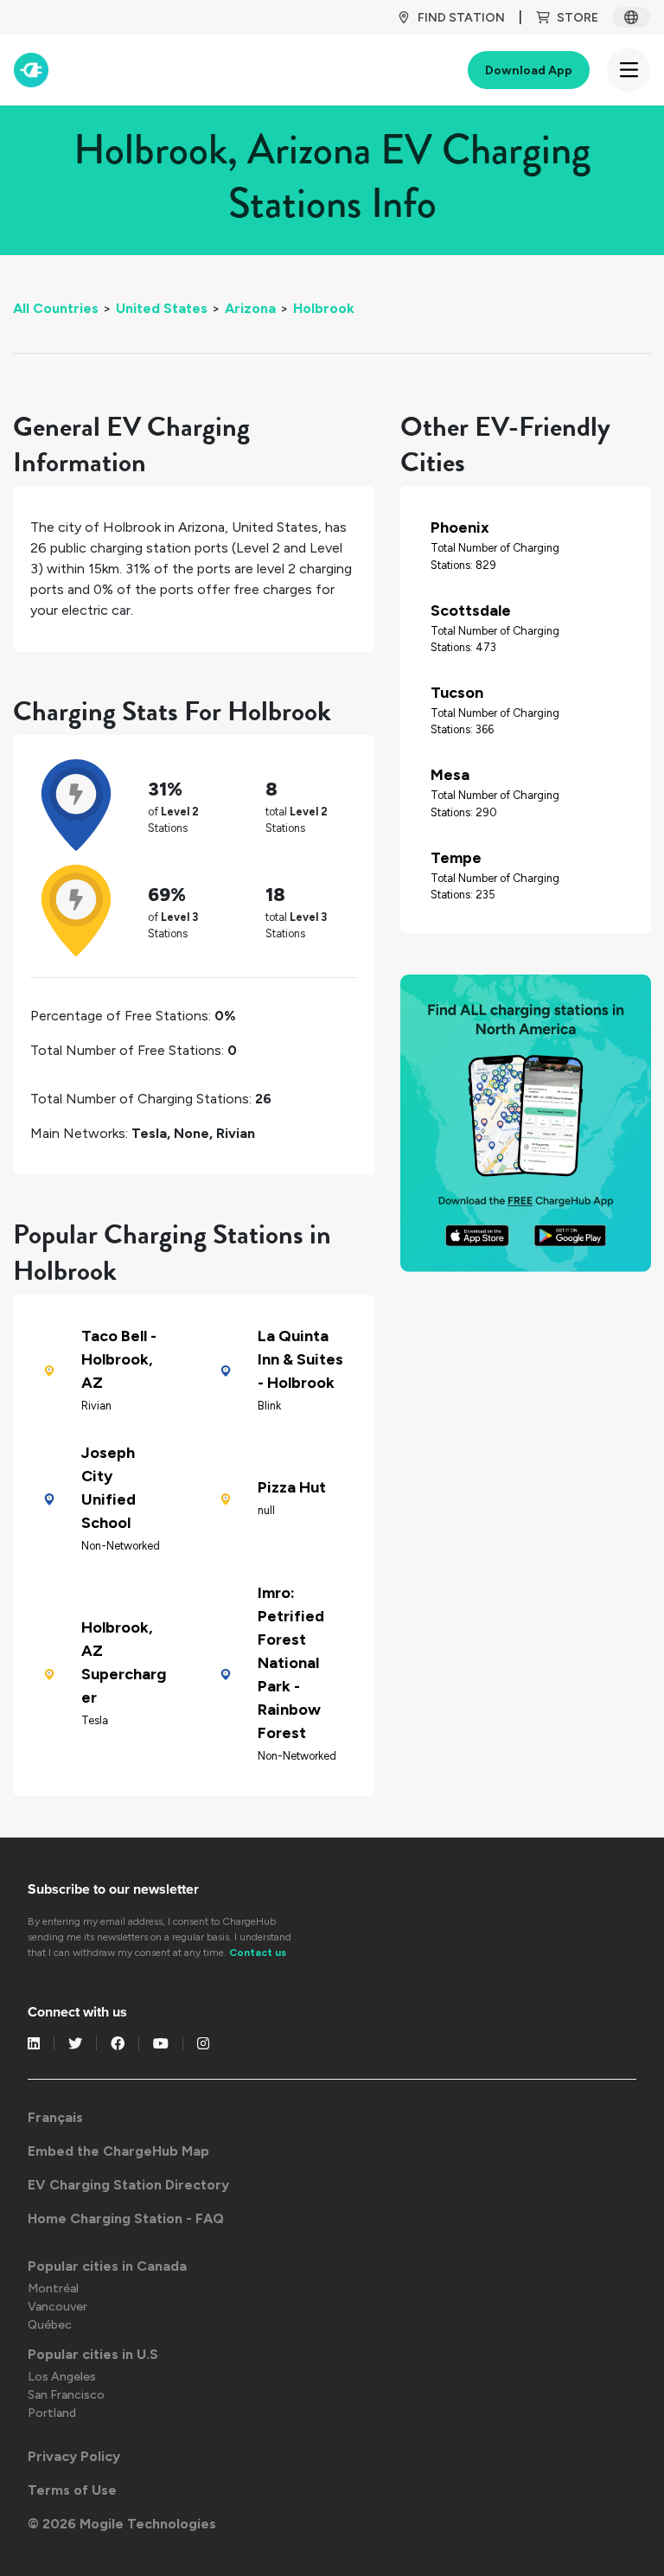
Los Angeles (62, 2377)
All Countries (56, 308)
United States (162, 308)
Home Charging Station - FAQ (126, 2218)
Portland (52, 2413)
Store (578, 18)
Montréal (53, 2288)
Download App (529, 70)
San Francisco (66, 2395)
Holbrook (324, 308)
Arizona (250, 308)
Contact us (258, 1953)
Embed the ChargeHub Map (118, 2151)
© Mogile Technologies (122, 2524)
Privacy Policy (74, 2456)
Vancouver (57, 2307)
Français (55, 2117)
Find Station (461, 18)
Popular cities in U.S (93, 2354)
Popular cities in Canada (107, 2266)
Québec (50, 2325)
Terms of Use (72, 2490)
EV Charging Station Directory (128, 2185)
